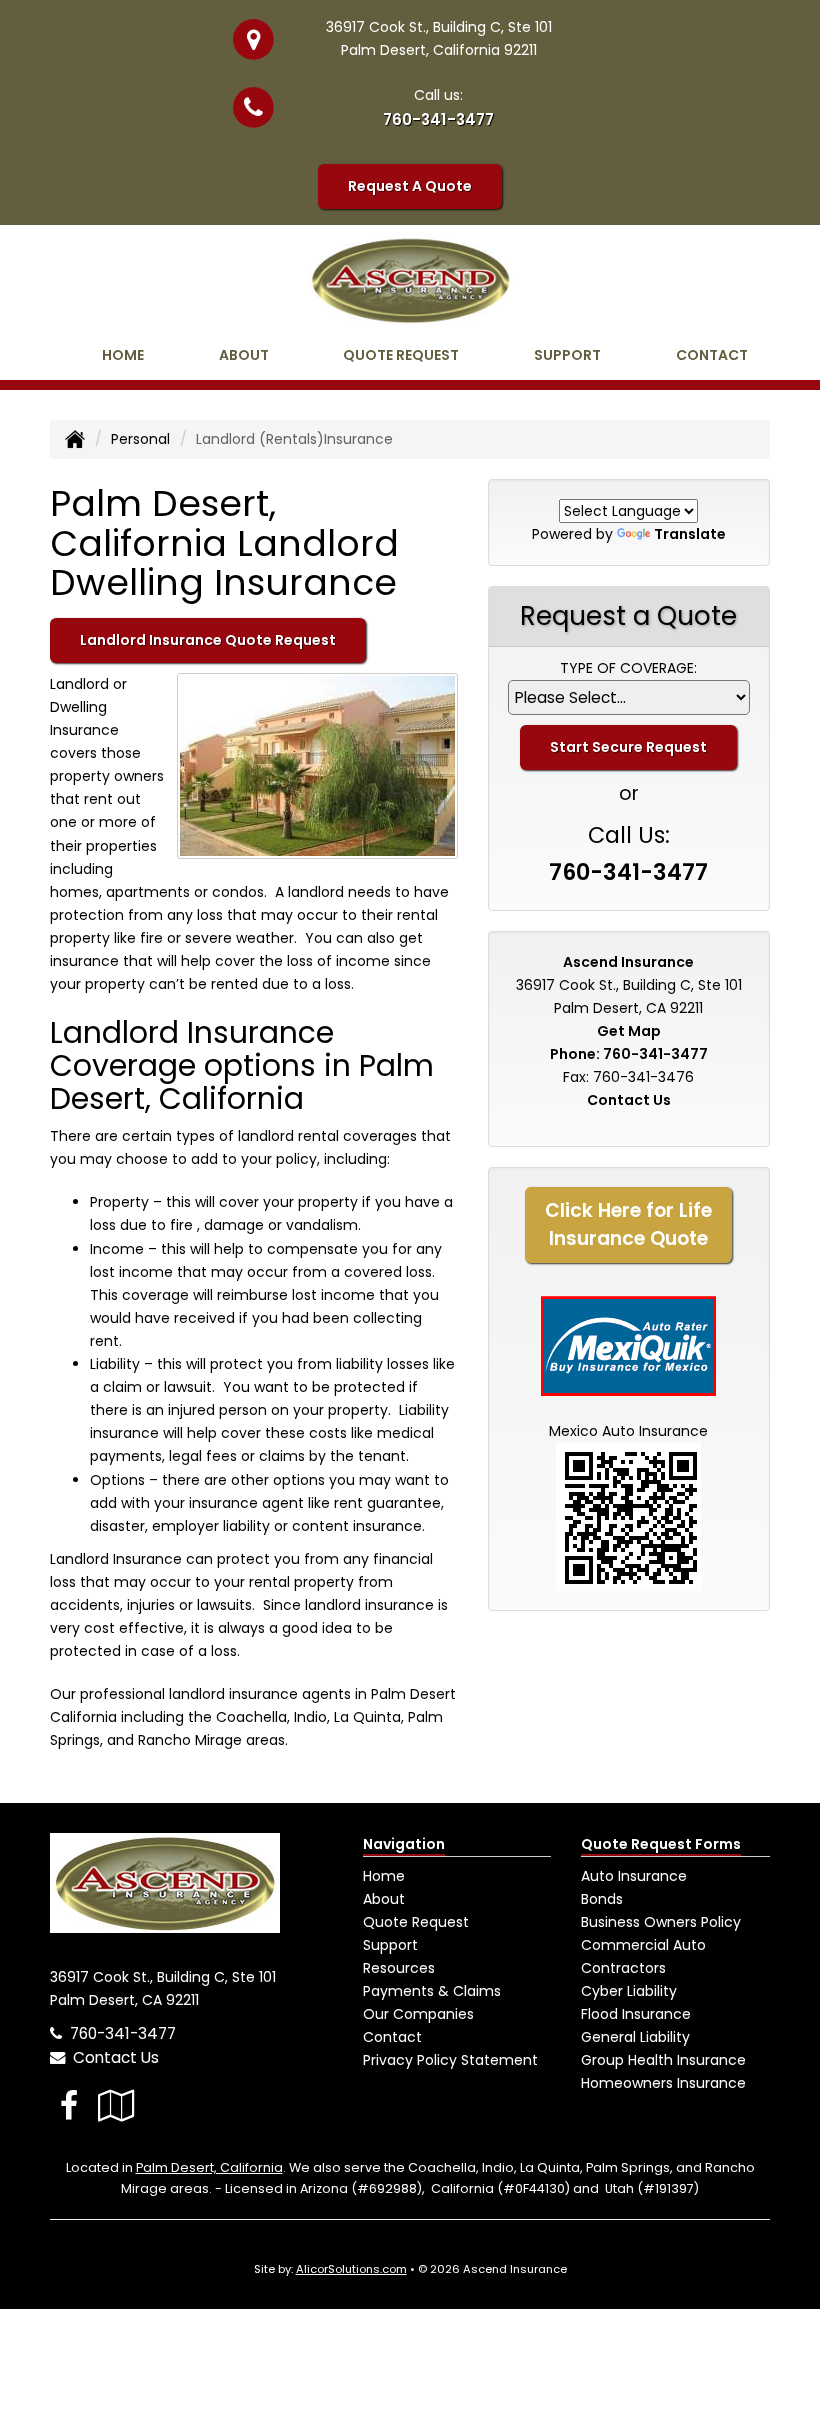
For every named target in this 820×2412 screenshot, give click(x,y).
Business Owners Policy (661, 1922)
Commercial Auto (643, 1945)
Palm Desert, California (209, 2167)
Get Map (629, 1031)
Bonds (602, 1899)
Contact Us (629, 1100)
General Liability (635, 2037)
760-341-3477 (438, 119)
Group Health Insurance (663, 2060)
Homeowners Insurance (663, 2083)
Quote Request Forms (661, 1844)
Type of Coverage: (628, 668)
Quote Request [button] (401, 355)
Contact (712, 355)
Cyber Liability (629, 1991)
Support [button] (567, 355)
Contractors (623, 1968)
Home (123, 355)
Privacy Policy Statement (450, 2060)
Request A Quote (410, 186)
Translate (690, 534)
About (244, 355)
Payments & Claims (432, 1991)
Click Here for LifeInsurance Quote (628, 1224)
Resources (399, 1968)
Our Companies (418, 2014)
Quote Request (416, 1922)
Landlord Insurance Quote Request (208, 640)
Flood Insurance (636, 2014)
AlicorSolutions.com (351, 2269)
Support (390, 1945)
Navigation (404, 1844)
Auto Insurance (634, 1876)
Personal (140, 439)
